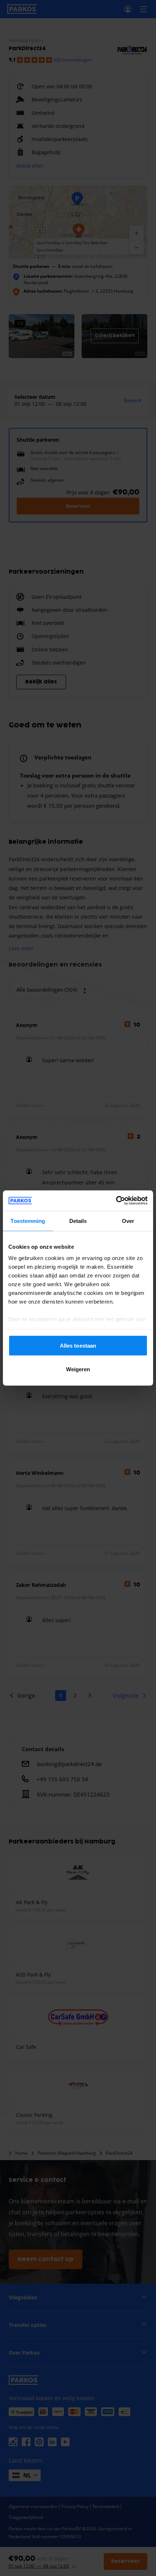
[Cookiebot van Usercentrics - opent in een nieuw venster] (116, 1201)
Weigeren (78, 1369)
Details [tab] (78, 1221)
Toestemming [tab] (28, 1221)
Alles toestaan (78, 1345)
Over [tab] (128, 1221)
